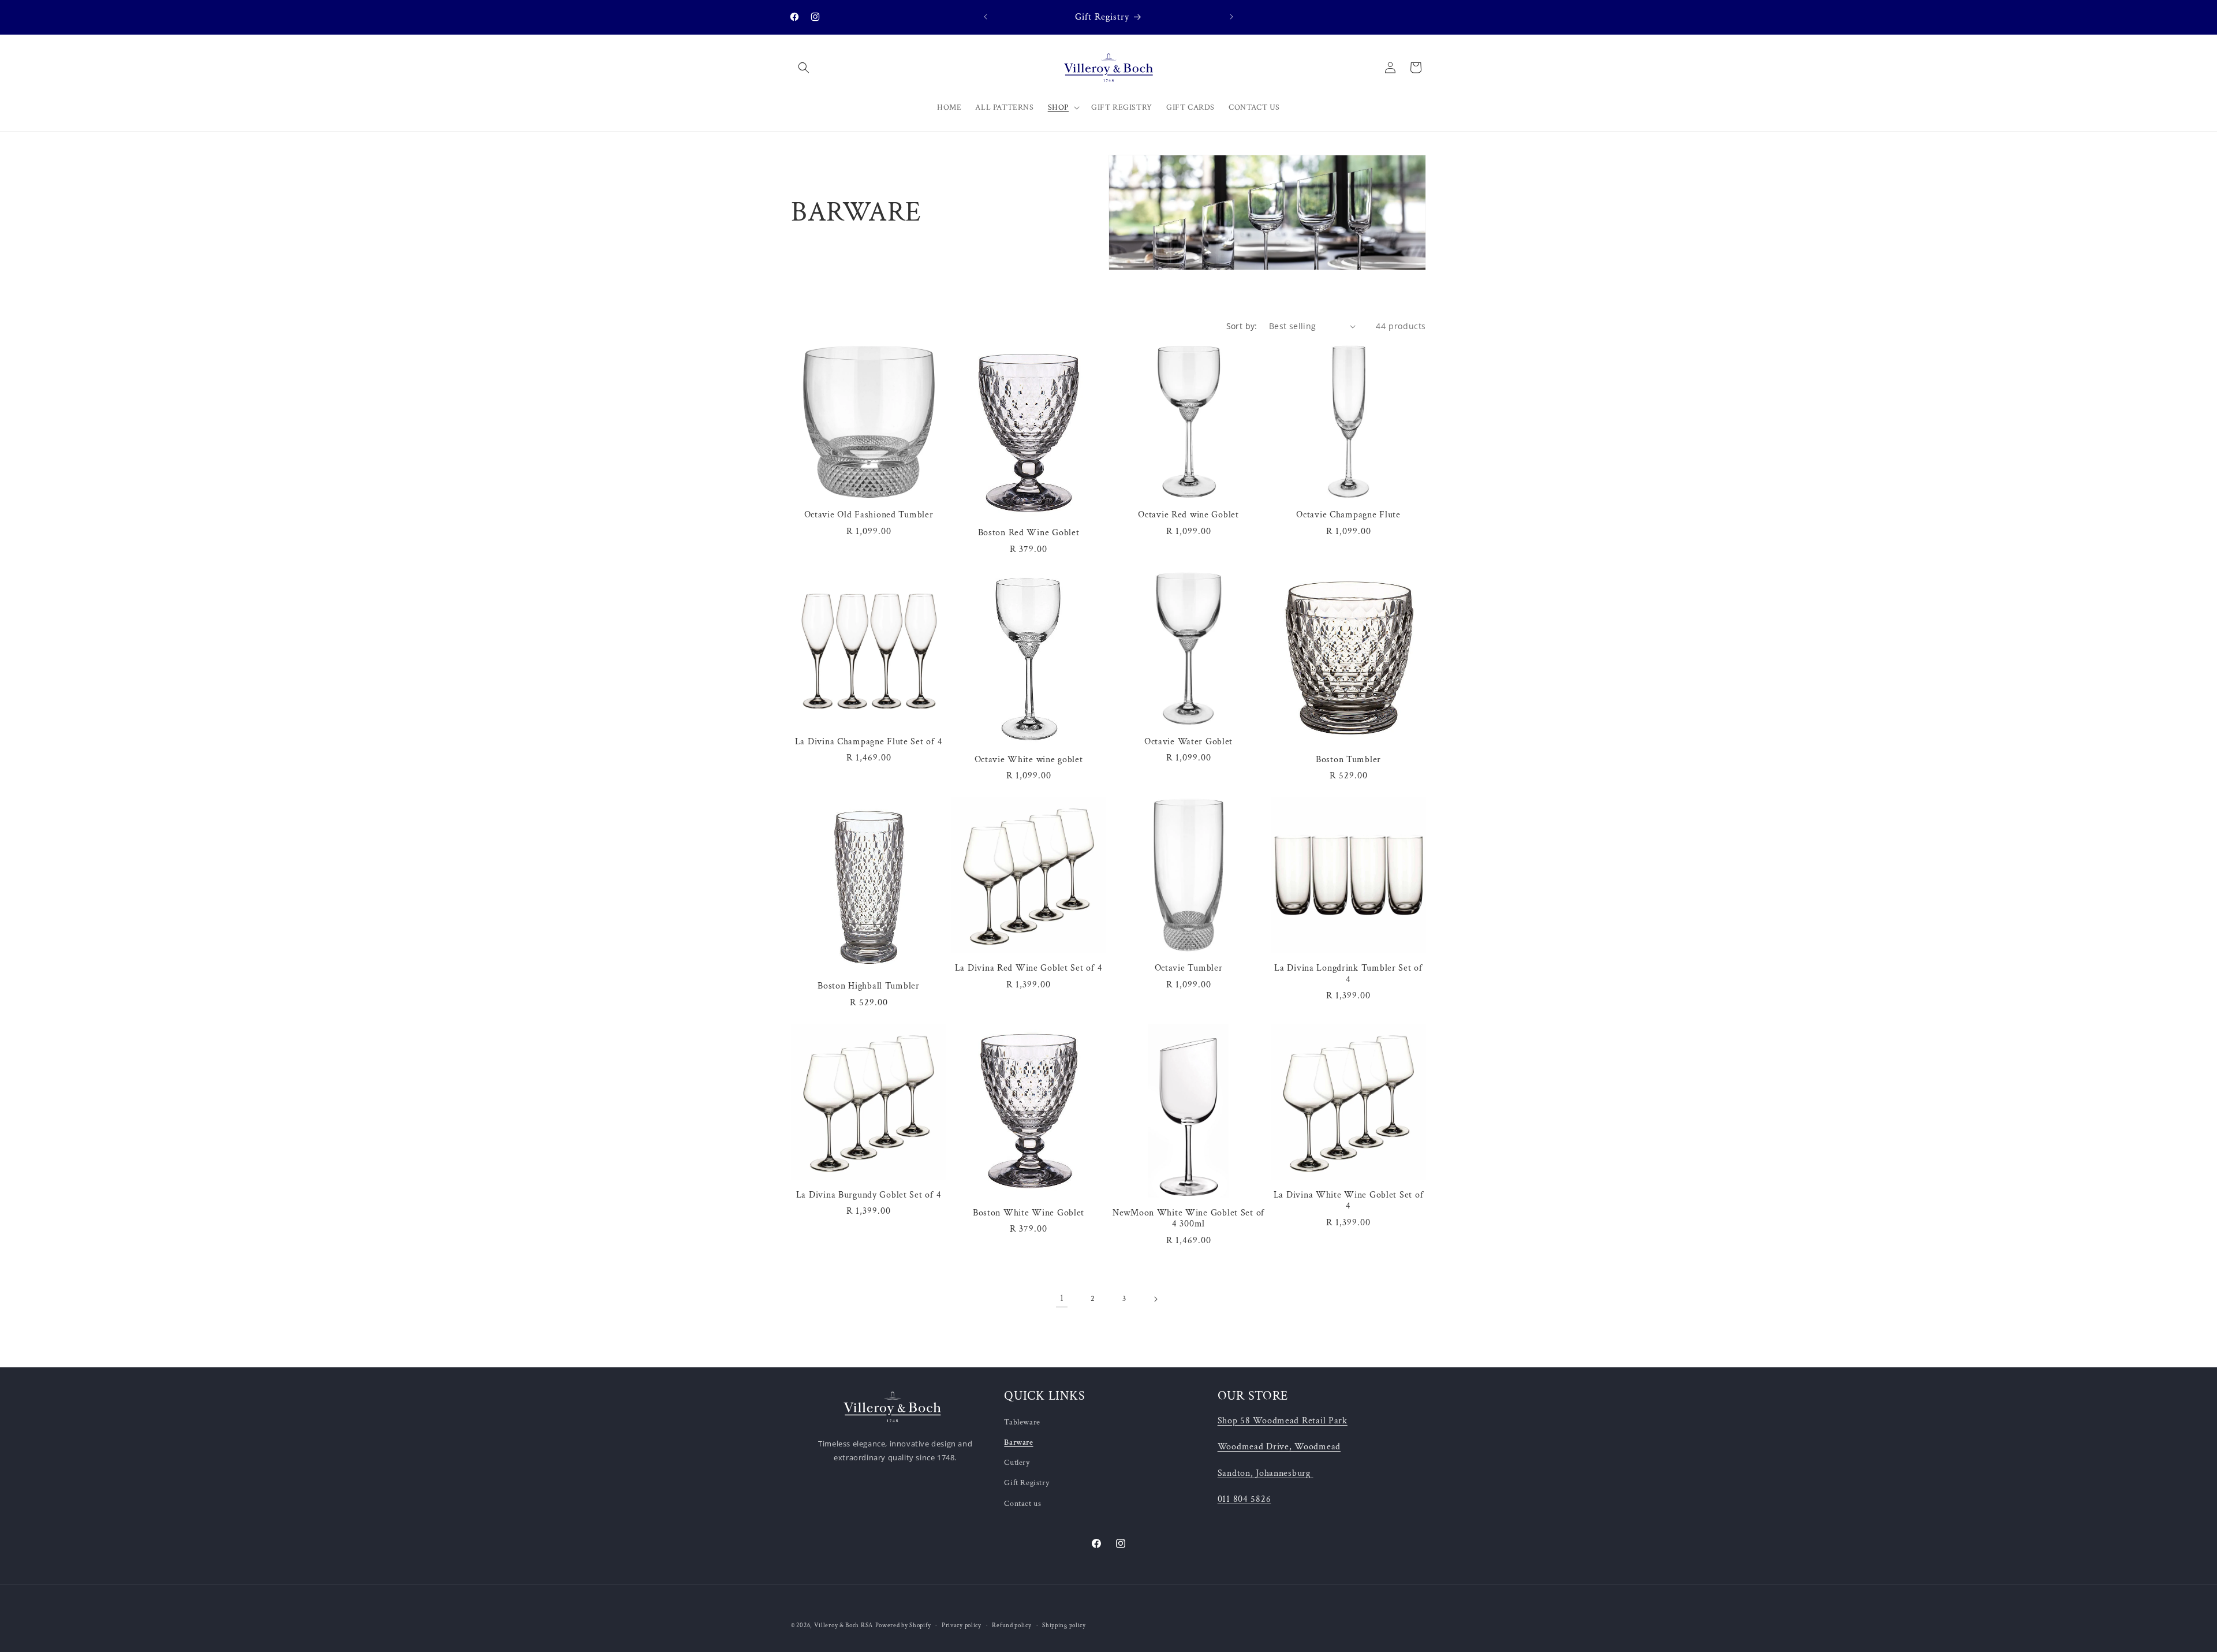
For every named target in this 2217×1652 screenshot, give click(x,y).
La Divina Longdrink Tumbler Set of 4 (1348, 974)
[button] (804, 68)
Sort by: (1242, 326)
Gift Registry (1027, 1483)
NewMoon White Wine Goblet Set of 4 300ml (1188, 1218)
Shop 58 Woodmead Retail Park (1283, 1420)
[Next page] (1155, 1299)
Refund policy (1012, 1625)
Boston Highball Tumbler (869, 986)
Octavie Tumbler (1189, 968)
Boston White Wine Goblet (1029, 1213)
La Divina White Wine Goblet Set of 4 (1348, 1200)
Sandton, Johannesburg (1264, 1473)
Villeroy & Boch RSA (843, 1625)
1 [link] (1062, 1298)
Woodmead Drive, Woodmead (1279, 1446)
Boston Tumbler (1348, 760)
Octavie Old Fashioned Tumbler (869, 515)
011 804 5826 (1244, 1499)
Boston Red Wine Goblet (1029, 533)
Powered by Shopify (903, 1625)
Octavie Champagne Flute (1348, 515)
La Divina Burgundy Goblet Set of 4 (869, 1195)
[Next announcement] (1231, 17)
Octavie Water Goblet (1188, 742)
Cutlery (1017, 1463)
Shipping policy (1064, 1625)
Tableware (1022, 1422)
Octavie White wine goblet (1029, 760)
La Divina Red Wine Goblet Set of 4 (1029, 968)
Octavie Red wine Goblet (1188, 515)
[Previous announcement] (986, 17)
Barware (1018, 1442)
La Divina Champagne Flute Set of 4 (869, 742)
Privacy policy (962, 1625)
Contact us (1022, 1504)
